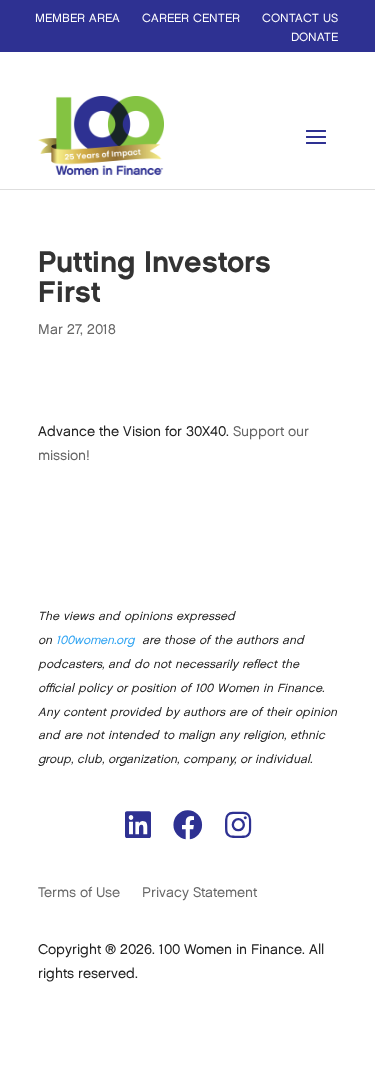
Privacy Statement (199, 892)
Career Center (191, 18)
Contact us (300, 18)
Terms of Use (79, 892)
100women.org (95, 640)
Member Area (77, 18)
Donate (314, 37)
